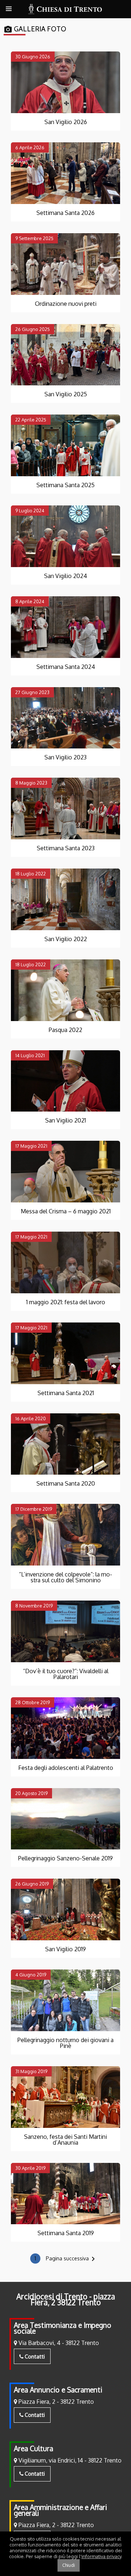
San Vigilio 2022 (66, 939)
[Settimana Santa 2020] (65, 1444)
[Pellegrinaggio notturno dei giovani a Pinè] (65, 2000)
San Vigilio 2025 (66, 394)
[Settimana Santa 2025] (65, 445)
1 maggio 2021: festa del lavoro (66, 1302)
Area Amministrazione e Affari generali (60, 2510)
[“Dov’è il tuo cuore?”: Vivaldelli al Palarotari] (65, 1631)
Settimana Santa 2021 (66, 1393)
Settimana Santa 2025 (65, 485)
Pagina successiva (72, 2259)
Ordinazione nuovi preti (66, 304)
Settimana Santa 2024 (66, 667)
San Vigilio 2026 (66, 122)
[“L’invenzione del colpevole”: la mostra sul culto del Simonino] (65, 1535)
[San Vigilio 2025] (65, 355)
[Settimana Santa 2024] (65, 627)
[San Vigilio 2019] (65, 1909)
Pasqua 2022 (65, 1030)
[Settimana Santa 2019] (65, 2194)
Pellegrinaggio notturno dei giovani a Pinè (65, 2043)
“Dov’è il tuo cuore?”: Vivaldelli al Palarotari (66, 1674)
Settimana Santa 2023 (66, 848)
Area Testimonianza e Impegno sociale (63, 2328)
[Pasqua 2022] (65, 990)
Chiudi (69, 2565)
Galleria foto (35, 29)
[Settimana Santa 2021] (65, 1353)
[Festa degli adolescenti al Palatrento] (65, 1728)
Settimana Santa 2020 (66, 1483)
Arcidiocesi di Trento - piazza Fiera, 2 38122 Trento (66, 2299)
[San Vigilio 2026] (65, 82)
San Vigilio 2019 (65, 1949)
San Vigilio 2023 (65, 757)
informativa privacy (101, 2556)
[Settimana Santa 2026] (65, 173)
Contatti (34, 2356)
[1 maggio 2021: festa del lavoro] (65, 1262)
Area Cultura (33, 2448)
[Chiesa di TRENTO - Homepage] (65, 9)
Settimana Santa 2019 (66, 2233)
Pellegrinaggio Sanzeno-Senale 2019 (65, 1858)
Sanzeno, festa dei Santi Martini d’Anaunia (65, 2140)
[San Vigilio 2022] (65, 899)
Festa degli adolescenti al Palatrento (66, 1768)
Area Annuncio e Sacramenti (58, 2390)
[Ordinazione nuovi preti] (65, 264)
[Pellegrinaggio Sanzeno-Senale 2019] (65, 1819)
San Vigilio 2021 (65, 1120)
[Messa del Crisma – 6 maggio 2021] (65, 1172)
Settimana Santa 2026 (65, 213)
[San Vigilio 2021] (65, 1081)
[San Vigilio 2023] (65, 718)
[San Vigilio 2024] (65, 536)
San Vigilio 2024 (65, 576)
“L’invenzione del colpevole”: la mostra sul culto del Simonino (65, 1577)
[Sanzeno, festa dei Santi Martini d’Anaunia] (65, 2097)
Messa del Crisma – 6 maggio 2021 (66, 1211)
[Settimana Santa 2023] (65, 808)
